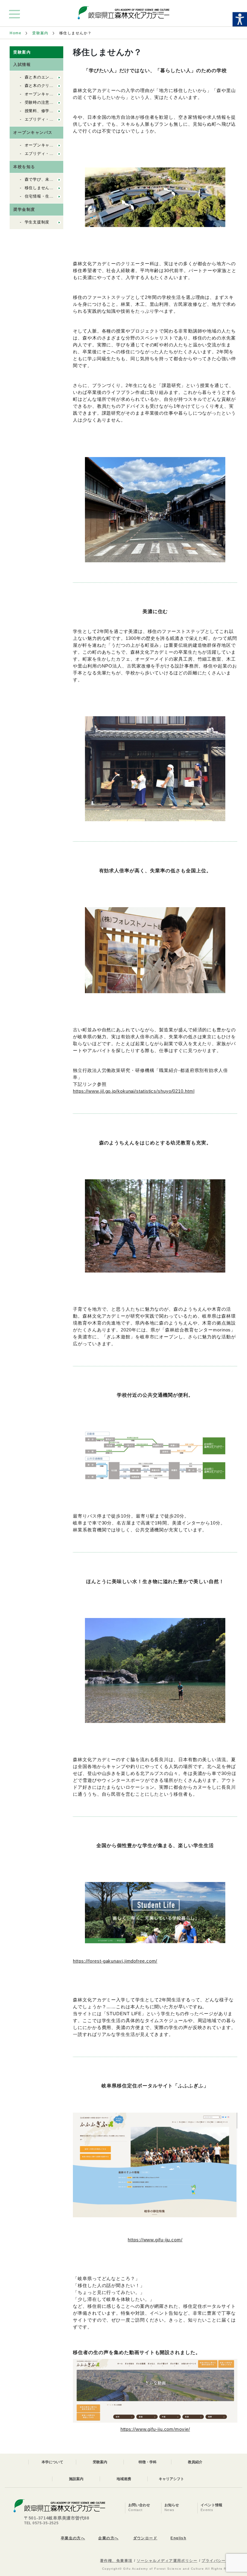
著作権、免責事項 (116, 2561)
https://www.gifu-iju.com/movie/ (155, 2429)
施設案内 (76, 2479)
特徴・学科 (148, 2462)
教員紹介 (195, 2462)
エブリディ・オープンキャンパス (56, 119)
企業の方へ (108, 2538)
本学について (52, 2462)
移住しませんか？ (41, 188)
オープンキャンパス (43, 94)
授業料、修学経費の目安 (48, 111)
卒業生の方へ (73, 2538)
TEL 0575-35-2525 (41, 2523)
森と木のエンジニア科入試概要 (54, 77)
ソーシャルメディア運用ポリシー (167, 2561)
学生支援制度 (37, 222)
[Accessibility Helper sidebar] (240, 19)
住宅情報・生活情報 (43, 196)
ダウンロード (145, 2538)
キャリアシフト (171, 2479)
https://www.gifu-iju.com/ (155, 2240)
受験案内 (40, 33)
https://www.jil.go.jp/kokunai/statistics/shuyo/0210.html (134, 1091)
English (178, 2538)
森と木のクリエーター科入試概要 (56, 86)
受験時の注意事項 (41, 102)
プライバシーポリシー (222, 2561)
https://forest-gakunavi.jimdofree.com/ (115, 1961)
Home (16, 33)
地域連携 (124, 2479)
